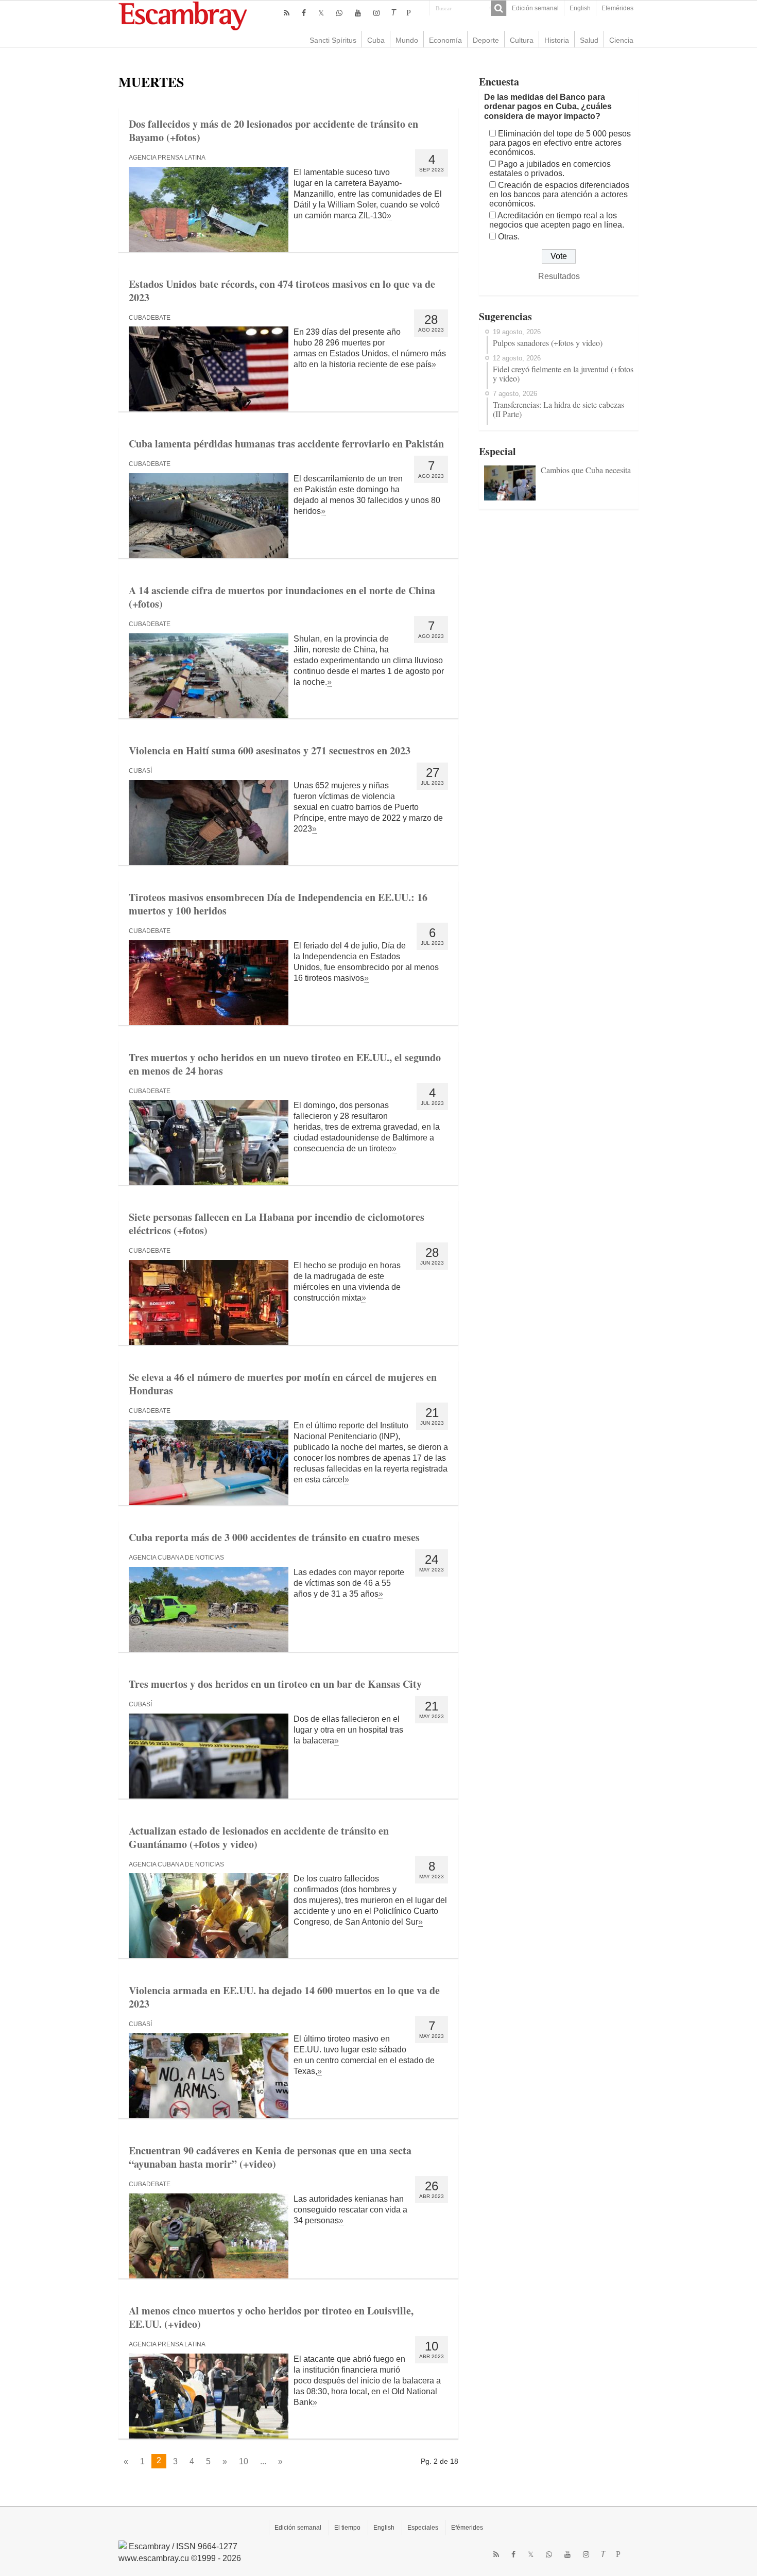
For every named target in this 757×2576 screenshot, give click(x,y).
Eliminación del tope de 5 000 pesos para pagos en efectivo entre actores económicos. (560, 143)
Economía (445, 40)
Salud (589, 40)
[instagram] (376, 13)
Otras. (509, 237)
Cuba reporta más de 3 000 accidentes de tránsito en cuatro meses (274, 1537)
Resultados (559, 276)
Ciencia (621, 40)
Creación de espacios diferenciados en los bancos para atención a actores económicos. (559, 194)
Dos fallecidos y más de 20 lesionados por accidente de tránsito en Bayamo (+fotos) (273, 131)
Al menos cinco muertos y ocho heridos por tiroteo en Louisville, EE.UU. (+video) (271, 2317)
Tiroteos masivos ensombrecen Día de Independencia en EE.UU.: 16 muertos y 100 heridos (278, 904)
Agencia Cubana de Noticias (176, 1558)
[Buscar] (498, 8)
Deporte (486, 40)
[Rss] (287, 13)
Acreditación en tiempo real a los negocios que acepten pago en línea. (557, 220)
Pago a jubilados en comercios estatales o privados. (550, 169)
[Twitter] (321, 13)
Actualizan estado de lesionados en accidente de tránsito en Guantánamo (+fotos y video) (259, 1837)
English (580, 8)
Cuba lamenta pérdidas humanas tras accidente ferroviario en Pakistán (286, 444)
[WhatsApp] (339, 13)
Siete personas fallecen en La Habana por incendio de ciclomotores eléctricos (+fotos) (277, 1224)
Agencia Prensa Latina (167, 158)
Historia (557, 40)
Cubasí (140, 771)
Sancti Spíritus (333, 40)
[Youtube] (358, 13)
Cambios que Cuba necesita (586, 470)
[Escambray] (183, 15)
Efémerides (467, 2528)
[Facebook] (304, 13)
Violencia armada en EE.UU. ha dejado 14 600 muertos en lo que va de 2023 (284, 1997)
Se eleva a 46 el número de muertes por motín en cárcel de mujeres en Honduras (283, 1384)
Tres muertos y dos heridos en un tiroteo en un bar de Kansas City (275, 1684)
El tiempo (347, 2528)
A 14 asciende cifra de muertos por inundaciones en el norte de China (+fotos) (282, 597)
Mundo (407, 40)
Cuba (376, 40)
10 (244, 2461)
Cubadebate (150, 318)
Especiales (423, 2528)
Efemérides (617, 8)
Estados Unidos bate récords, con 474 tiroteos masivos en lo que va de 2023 (282, 291)
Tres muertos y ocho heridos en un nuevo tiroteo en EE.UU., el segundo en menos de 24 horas (285, 1064)
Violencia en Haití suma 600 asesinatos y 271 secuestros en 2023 (270, 750)
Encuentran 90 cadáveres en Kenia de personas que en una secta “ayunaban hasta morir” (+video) (270, 2157)
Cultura (522, 40)
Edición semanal (535, 8)
